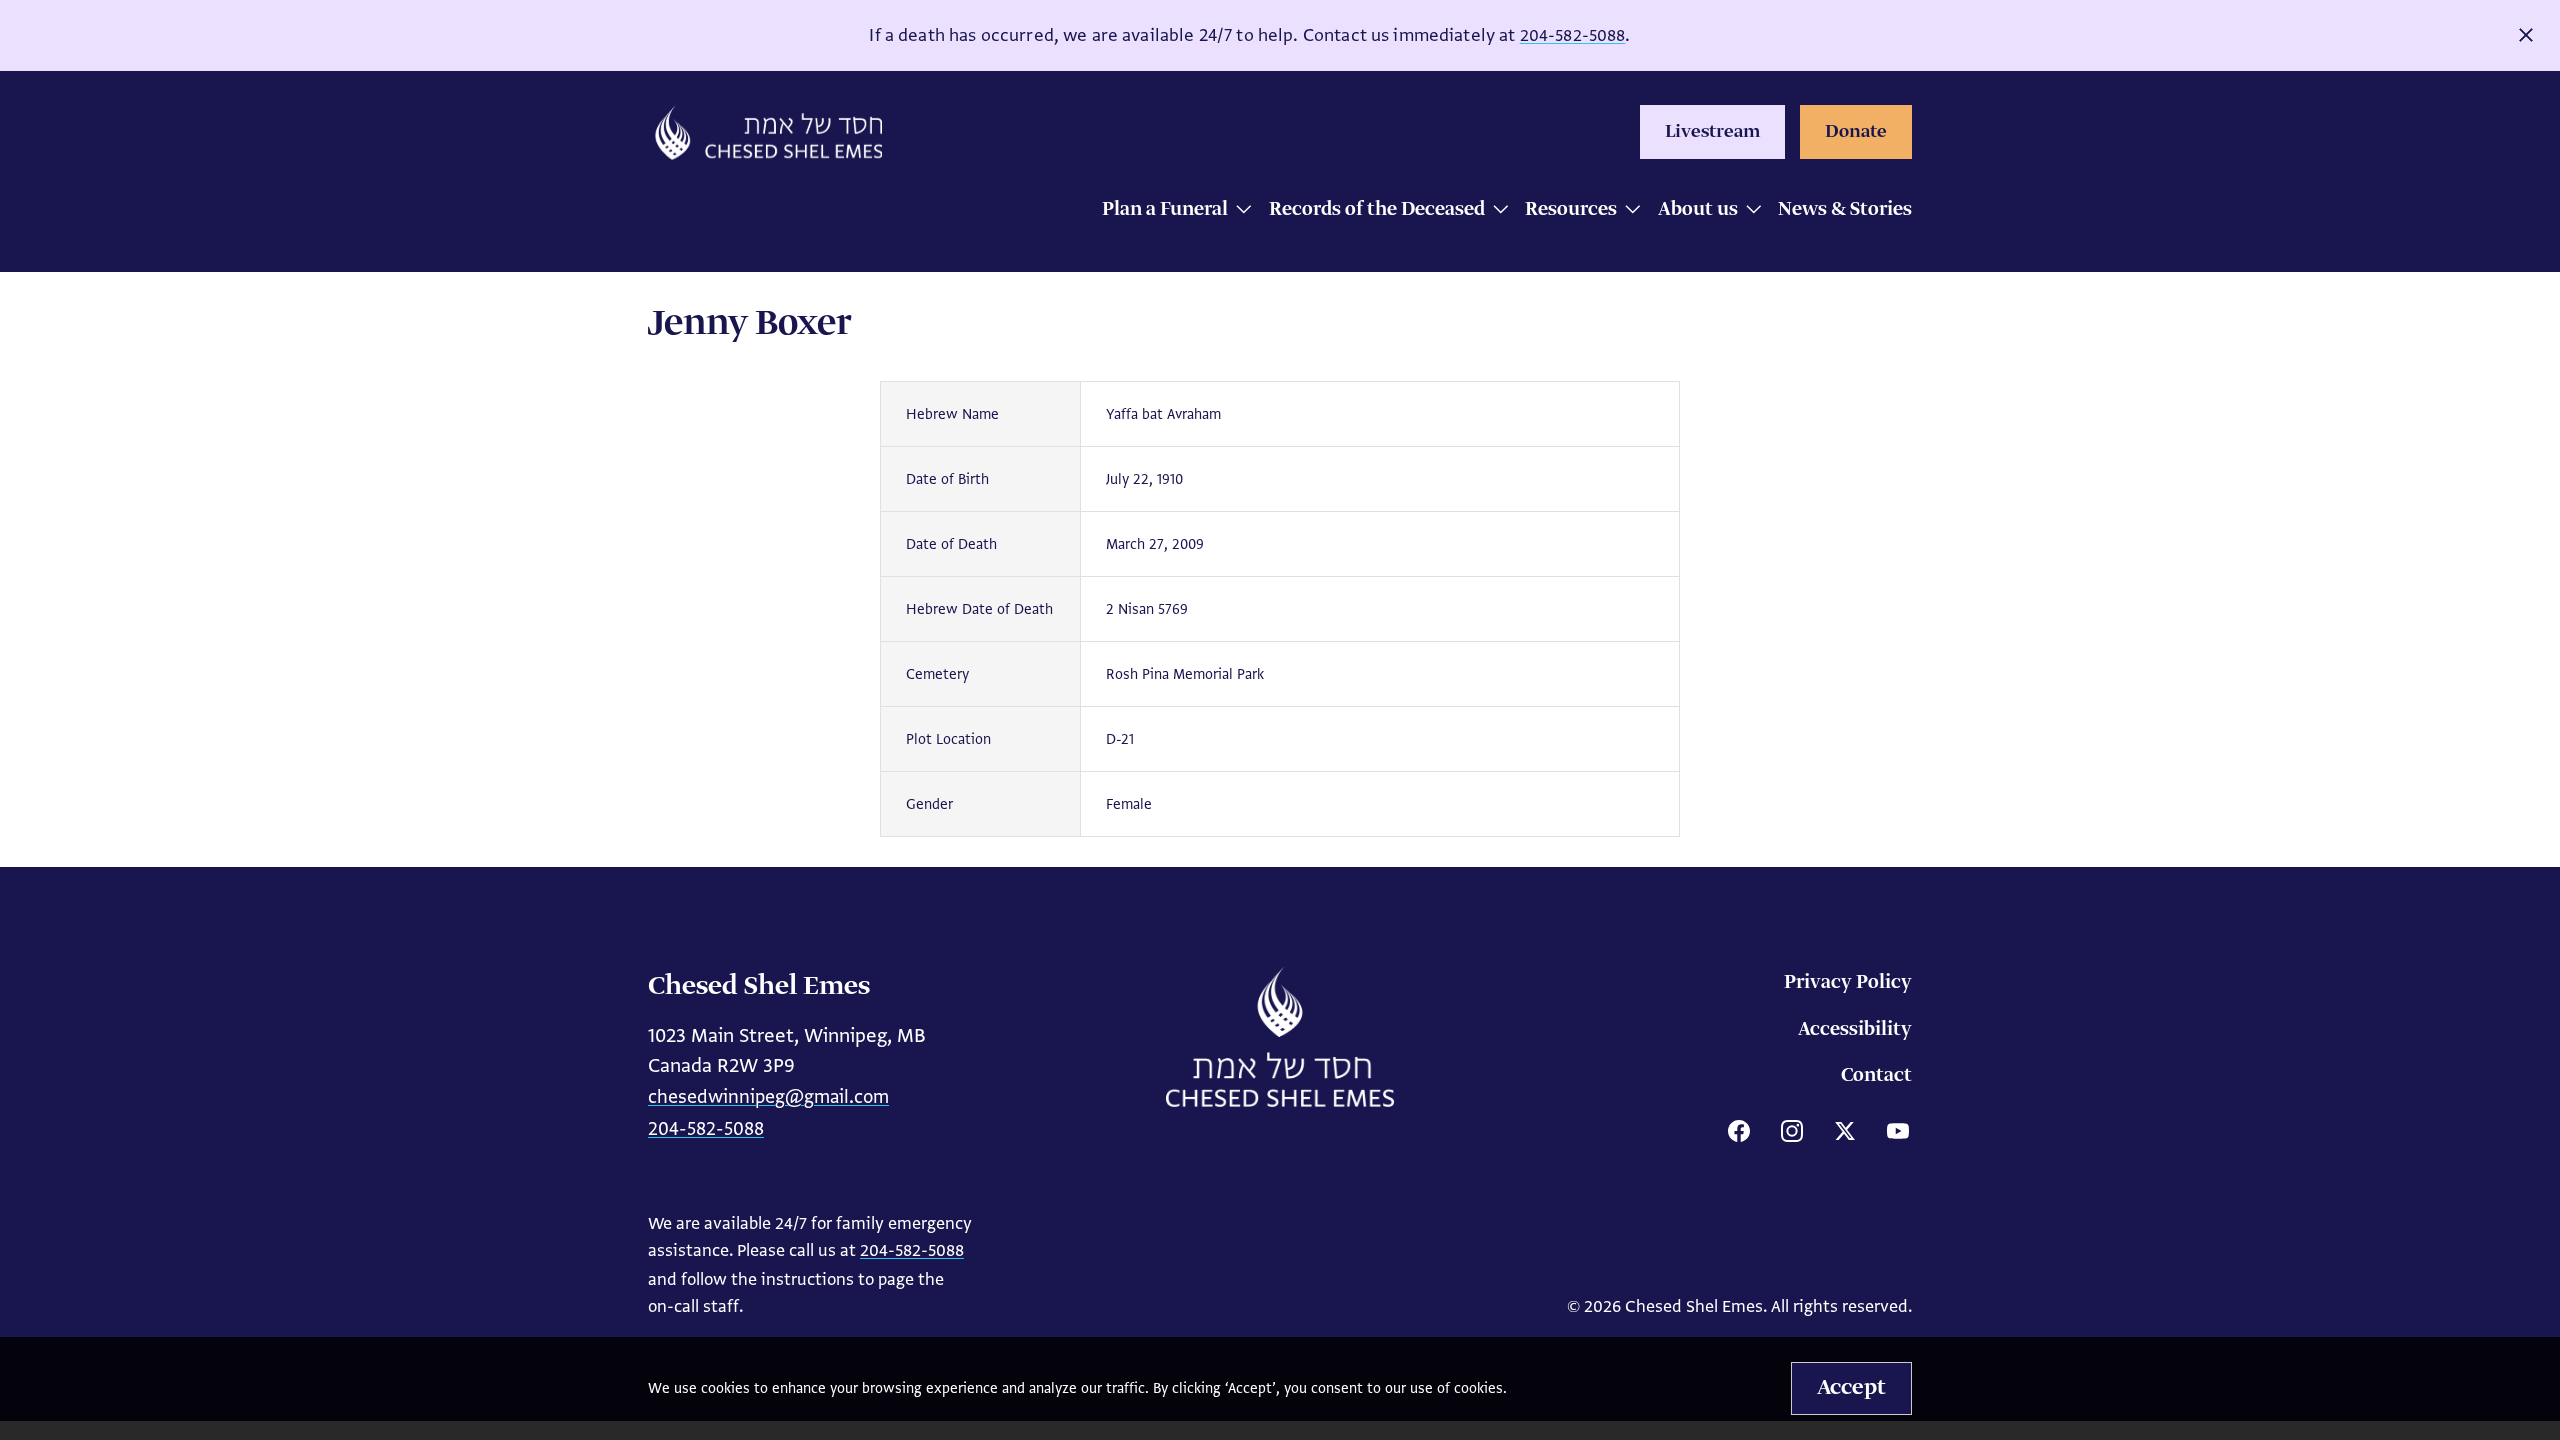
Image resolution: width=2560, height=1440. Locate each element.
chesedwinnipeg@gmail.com (768, 1096)
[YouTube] (1898, 1131)
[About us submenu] (1748, 211)
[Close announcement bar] (2526, 35)
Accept (1851, 1388)
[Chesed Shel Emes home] (1280, 1037)
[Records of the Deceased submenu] (1495, 211)
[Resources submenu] (1627, 211)
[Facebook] (1739, 1131)
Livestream (1712, 132)
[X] (1845, 1131)
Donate (1856, 132)
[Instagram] (1792, 1131)
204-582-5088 (1573, 35)
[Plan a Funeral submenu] (1238, 211)
